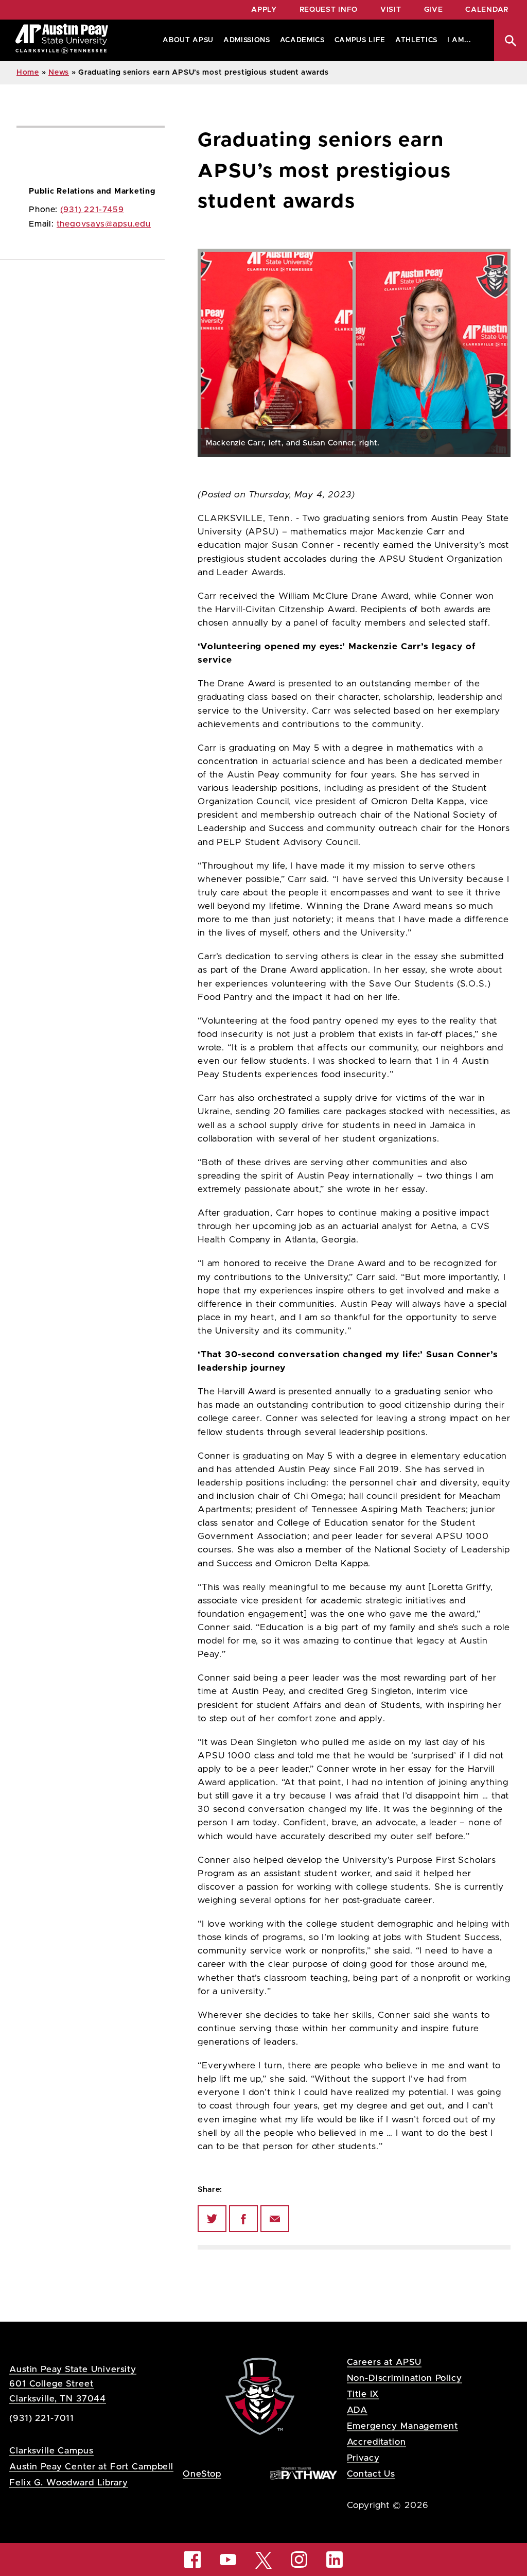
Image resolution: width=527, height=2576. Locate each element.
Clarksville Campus (51, 2451)
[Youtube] (228, 2560)
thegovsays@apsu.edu (104, 224)
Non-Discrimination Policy (405, 2378)
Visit (391, 10)
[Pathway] (304, 2473)
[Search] (511, 40)
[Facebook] (243, 2219)
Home (28, 73)
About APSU (188, 40)
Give (434, 10)
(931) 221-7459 (92, 210)
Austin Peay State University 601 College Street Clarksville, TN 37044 (73, 2384)
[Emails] (275, 2219)
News (59, 73)
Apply (264, 10)
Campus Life (360, 40)
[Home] (62, 40)
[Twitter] (212, 2219)
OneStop (202, 2474)
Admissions (247, 40)
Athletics (416, 40)
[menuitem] (186, 40)
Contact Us (371, 2474)
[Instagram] (299, 2560)
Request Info (329, 10)
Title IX (363, 2394)
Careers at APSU (384, 2362)
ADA (357, 2410)
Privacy (363, 2458)
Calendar (487, 10)
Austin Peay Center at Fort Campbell (91, 2467)
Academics (302, 40)
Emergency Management (402, 2426)
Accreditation (376, 2442)
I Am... (459, 40)
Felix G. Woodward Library (68, 2483)
